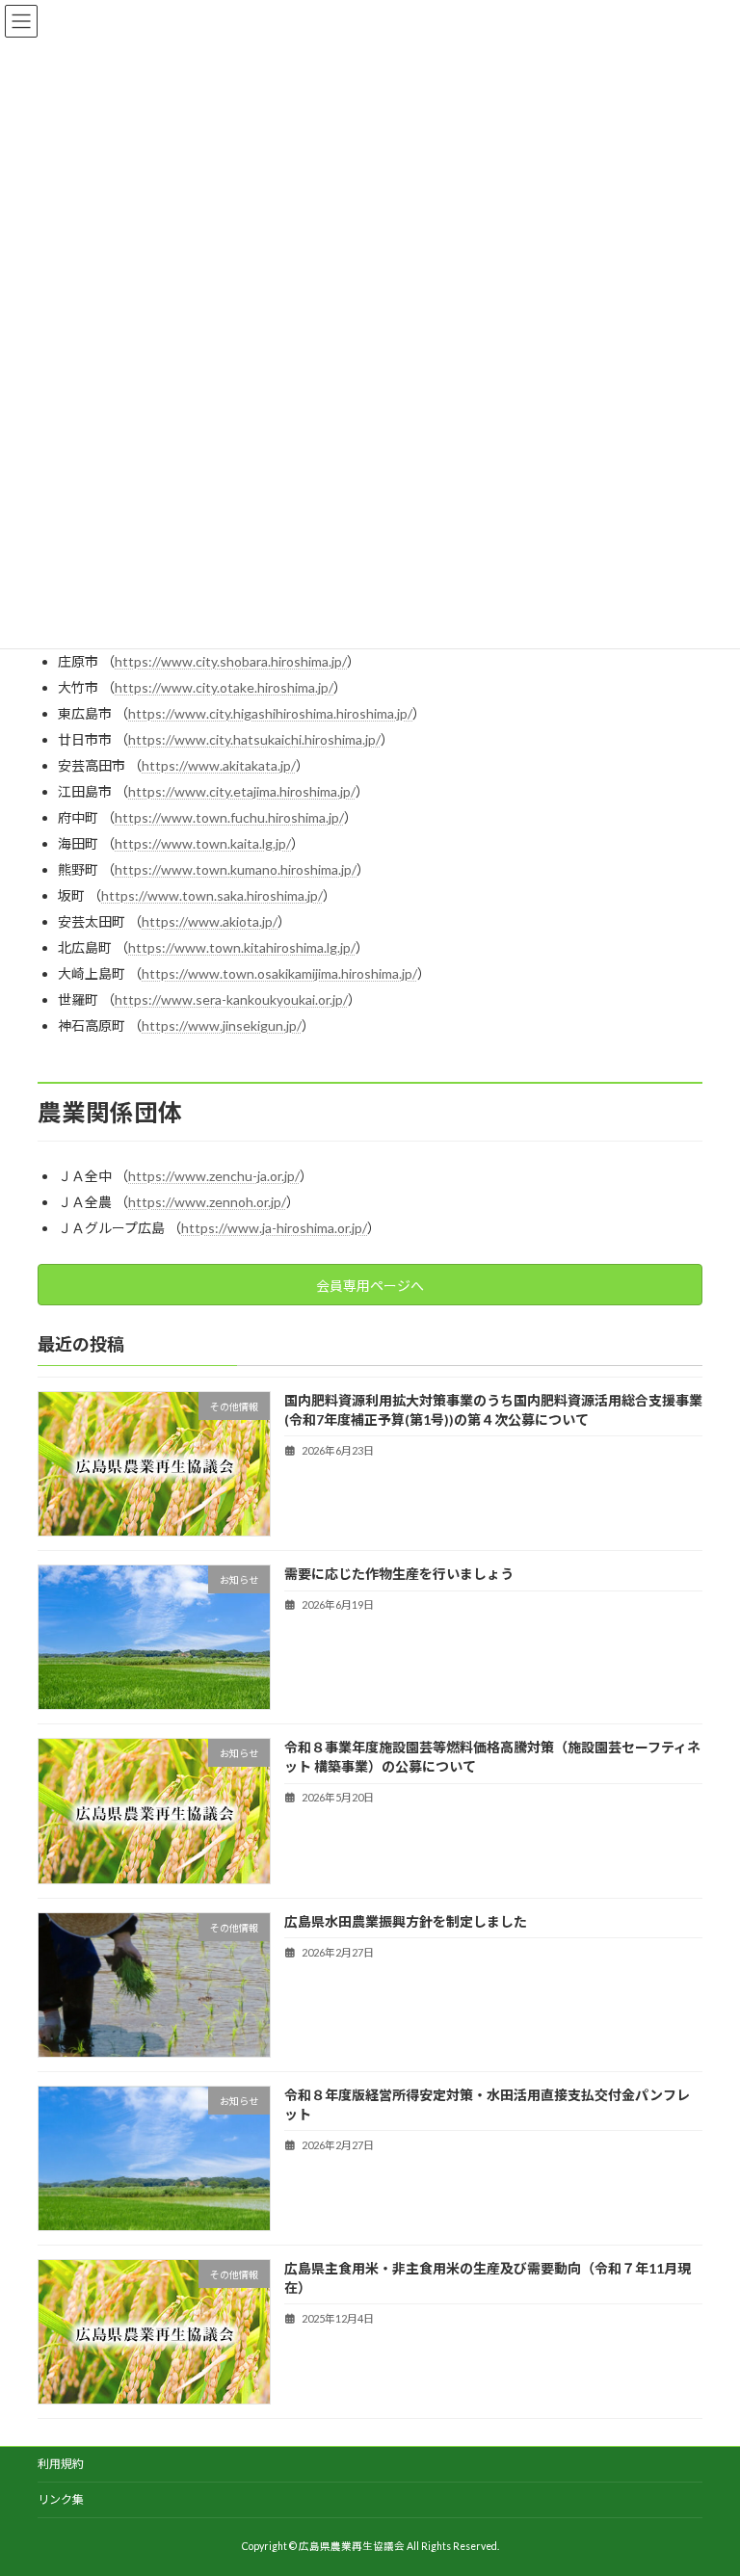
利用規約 (61, 2464)
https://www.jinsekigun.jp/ (222, 1025)
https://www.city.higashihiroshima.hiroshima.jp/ (270, 713)
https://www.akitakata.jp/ (219, 765)
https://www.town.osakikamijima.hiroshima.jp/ (279, 973)
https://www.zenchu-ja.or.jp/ (214, 1176)
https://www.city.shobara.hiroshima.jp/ (231, 661)
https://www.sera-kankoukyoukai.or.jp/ (231, 999)
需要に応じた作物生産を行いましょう (399, 1574)
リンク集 (61, 2499)
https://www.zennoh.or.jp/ (207, 1202)
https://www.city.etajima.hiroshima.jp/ (242, 791)
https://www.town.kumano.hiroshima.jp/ (236, 869)
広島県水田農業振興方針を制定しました (406, 1920)
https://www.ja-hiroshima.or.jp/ (274, 1228)
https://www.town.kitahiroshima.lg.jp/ (242, 947)
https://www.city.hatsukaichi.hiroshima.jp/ (254, 739)
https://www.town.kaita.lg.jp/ (203, 843)
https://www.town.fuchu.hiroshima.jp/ (229, 817)
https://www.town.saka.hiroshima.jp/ (212, 895)
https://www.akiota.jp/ (210, 921)
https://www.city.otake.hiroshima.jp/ (224, 687)
